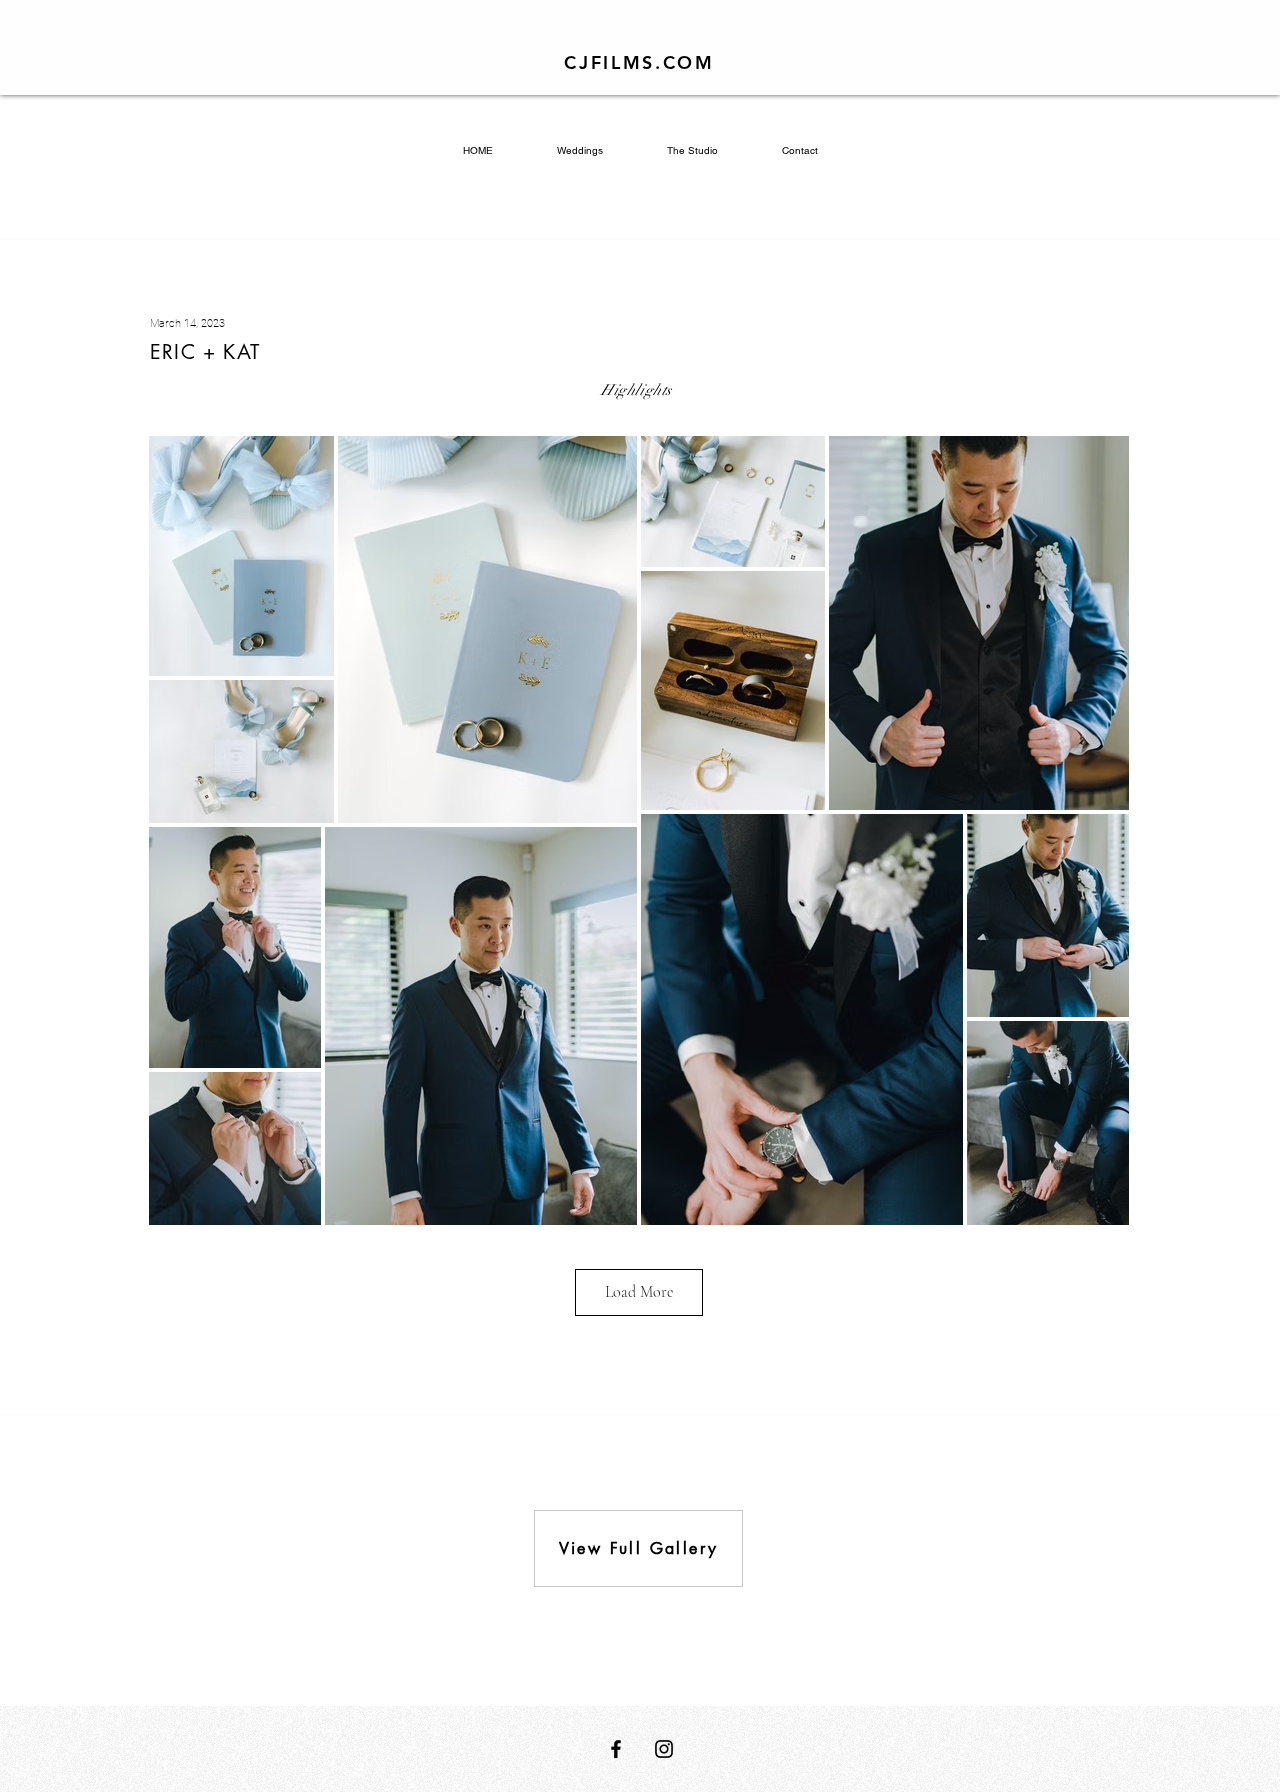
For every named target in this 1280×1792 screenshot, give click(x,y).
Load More (639, 1292)
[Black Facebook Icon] (616, 1749)
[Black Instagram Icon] (664, 1749)
